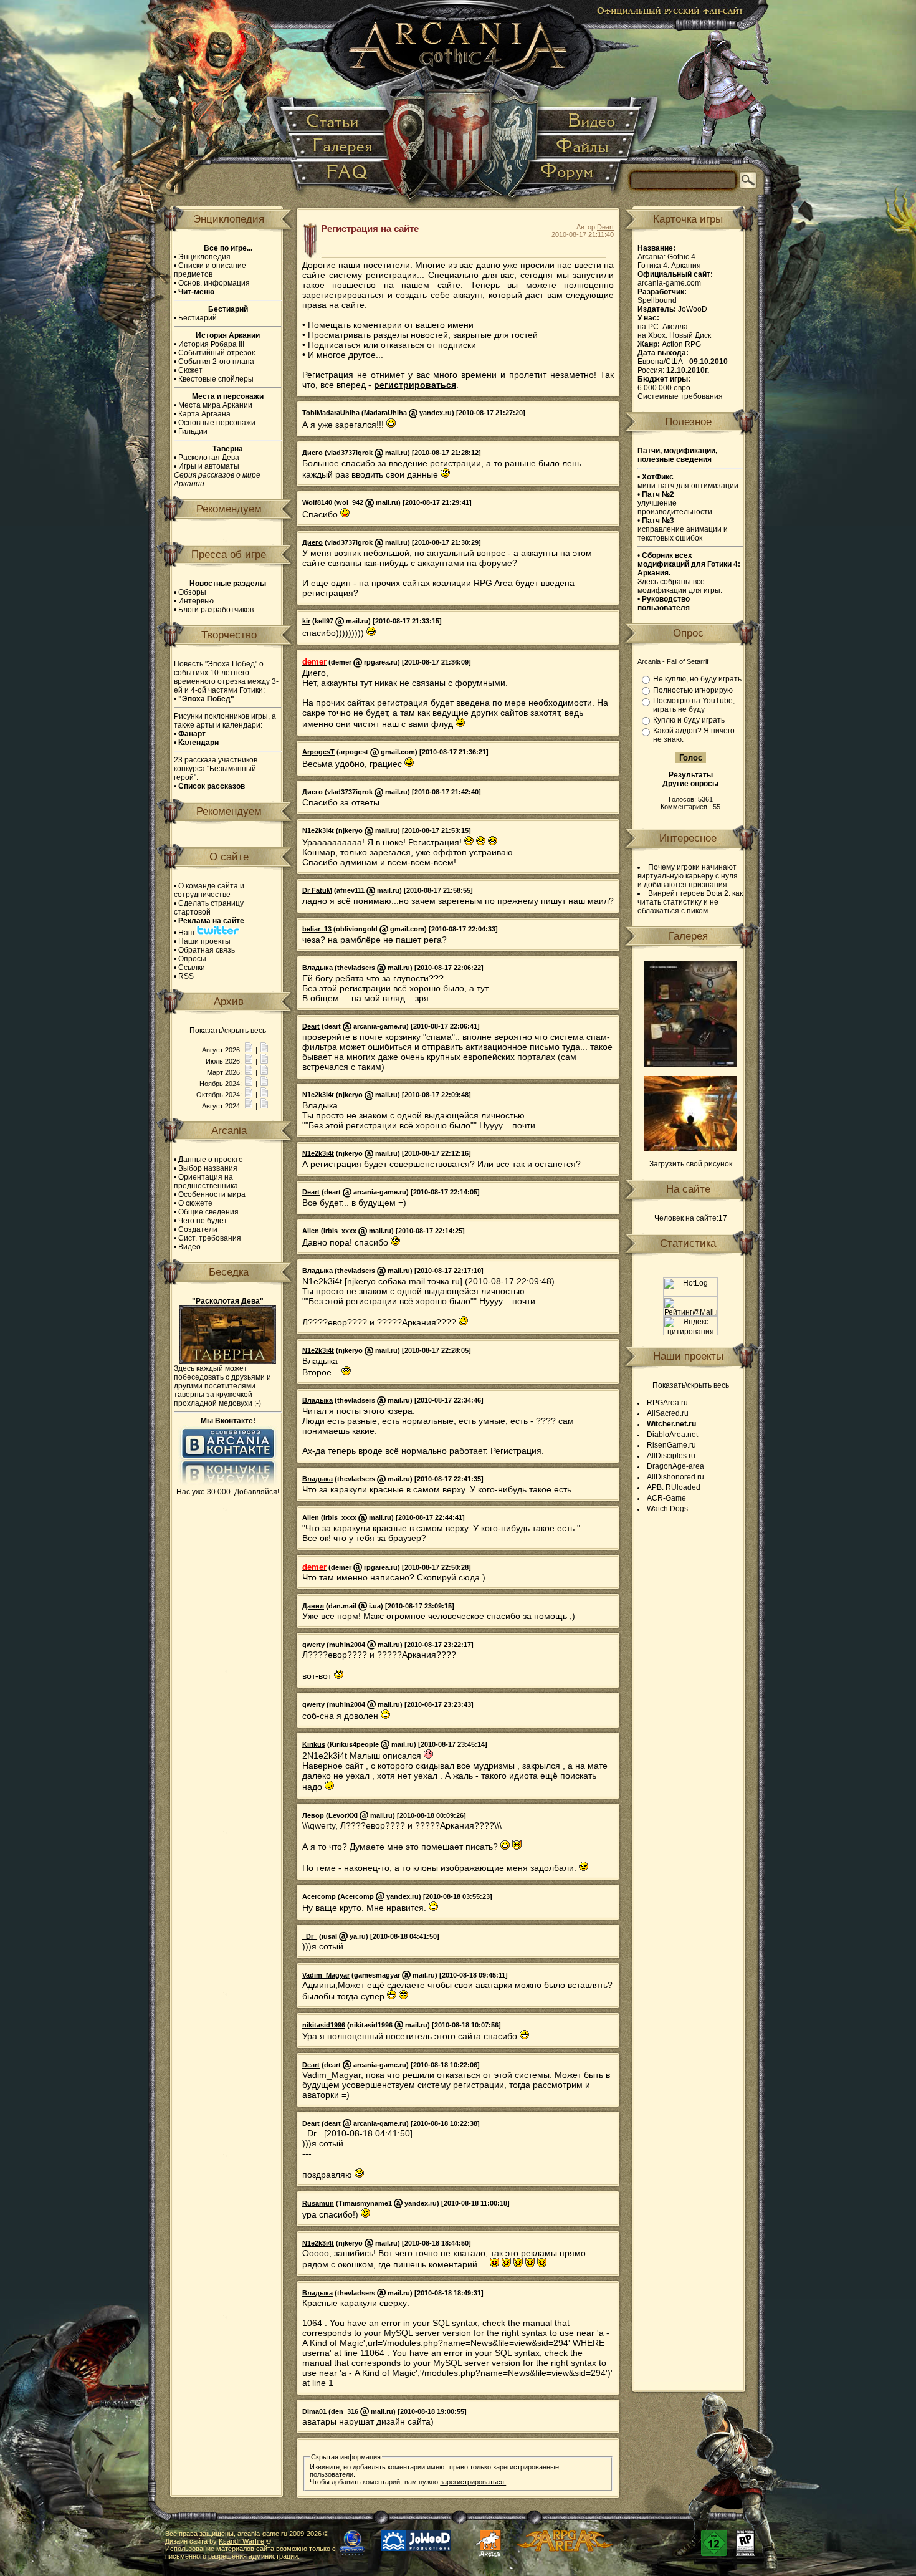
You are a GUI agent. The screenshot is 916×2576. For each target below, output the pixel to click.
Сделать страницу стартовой (209, 908)
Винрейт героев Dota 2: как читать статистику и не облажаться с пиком (690, 902)
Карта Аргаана (204, 414)
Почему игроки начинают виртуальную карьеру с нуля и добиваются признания (688, 876)
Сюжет (190, 370)
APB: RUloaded (674, 1487)
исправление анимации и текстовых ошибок (683, 529)
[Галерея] (340, 147)
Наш (187, 933)
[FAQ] (341, 177)
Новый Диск (690, 335)
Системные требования (680, 396)
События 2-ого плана (216, 362)
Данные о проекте (211, 1160)
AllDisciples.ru (671, 1456)
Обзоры (192, 592)
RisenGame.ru (671, 1445)
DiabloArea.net (672, 1435)
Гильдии (193, 431)
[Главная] (459, 106)
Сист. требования (210, 1238)
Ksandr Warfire (241, 2541)
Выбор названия (208, 1168)
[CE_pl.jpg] (690, 1065)
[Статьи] (336, 121)
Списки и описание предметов (210, 270)
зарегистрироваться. (473, 2482)
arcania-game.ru (262, 2534)
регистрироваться (415, 385)
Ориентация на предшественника (206, 1181)
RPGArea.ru (667, 1403)
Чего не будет (203, 1221)
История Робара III (211, 344)
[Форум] (574, 177)
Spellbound (657, 300)
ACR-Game (666, 1498)
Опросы (192, 959)
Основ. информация (214, 283)
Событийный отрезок (217, 353)
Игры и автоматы (209, 466)
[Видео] (589, 121)
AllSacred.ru (668, 1413)
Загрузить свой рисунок (691, 1164)
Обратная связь (207, 950)
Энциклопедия (204, 257)
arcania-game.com (669, 283)
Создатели (198, 1229)
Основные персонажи (217, 423)
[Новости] (249, 1050)
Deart (605, 227)
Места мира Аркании (215, 405)
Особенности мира (212, 1194)
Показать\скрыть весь (228, 1031)
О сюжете (195, 1203)
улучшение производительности (675, 503)
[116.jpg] (690, 1148)
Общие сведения (208, 1212)
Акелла (675, 327)
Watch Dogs (667, 1509)
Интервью (196, 601)
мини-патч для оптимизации (688, 481)
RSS (186, 976)
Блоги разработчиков (216, 610)
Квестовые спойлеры (216, 379)
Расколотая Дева (209, 458)
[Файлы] (584, 147)
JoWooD (693, 309)
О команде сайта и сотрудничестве (209, 890)
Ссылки (192, 968)
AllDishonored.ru (675, 1477)
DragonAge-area (675, 1466)
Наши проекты (204, 941)
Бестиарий (198, 318)
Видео (189, 1247)
